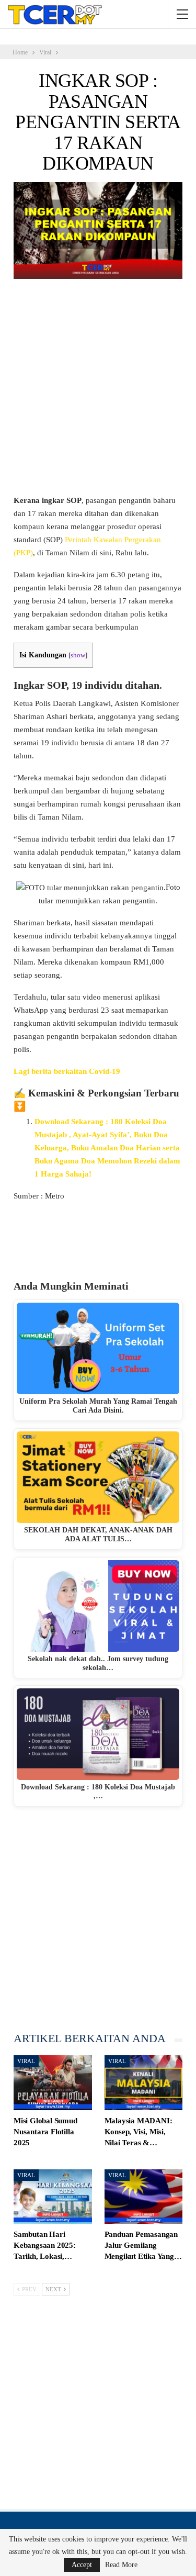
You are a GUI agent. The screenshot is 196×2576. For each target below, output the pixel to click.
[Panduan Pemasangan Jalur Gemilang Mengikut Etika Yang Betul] (144, 2197)
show (78, 655)
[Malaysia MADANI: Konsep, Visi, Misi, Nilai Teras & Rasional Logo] (144, 2083)
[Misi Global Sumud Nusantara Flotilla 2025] (53, 2083)
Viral (26, 2061)
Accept (82, 2565)
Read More (121, 2565)
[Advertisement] (98, 392)
